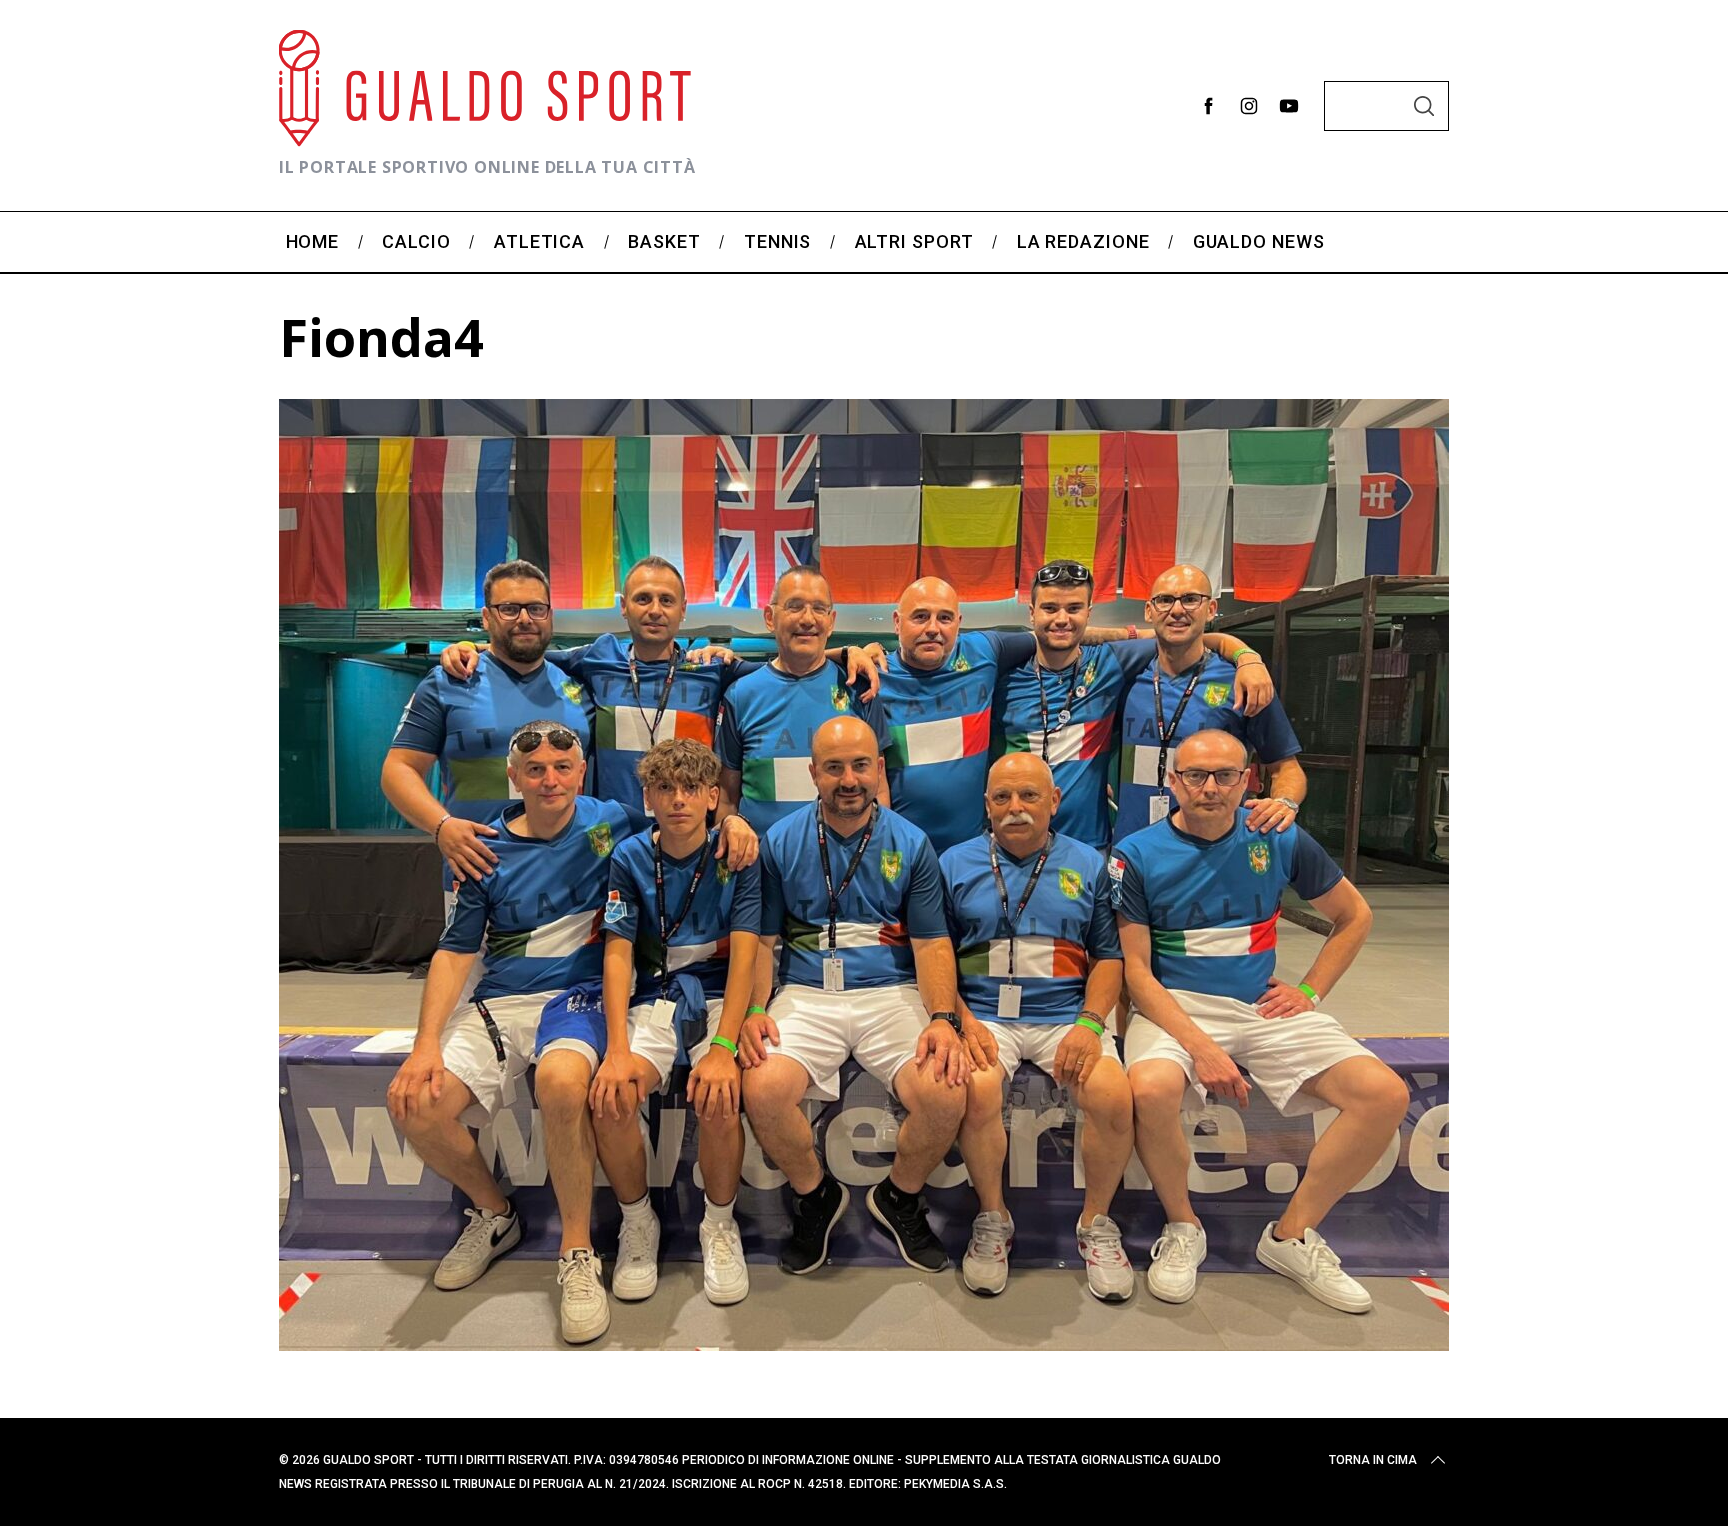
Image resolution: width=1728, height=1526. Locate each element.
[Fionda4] (864, 1344)
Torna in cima (1373, 1460)
